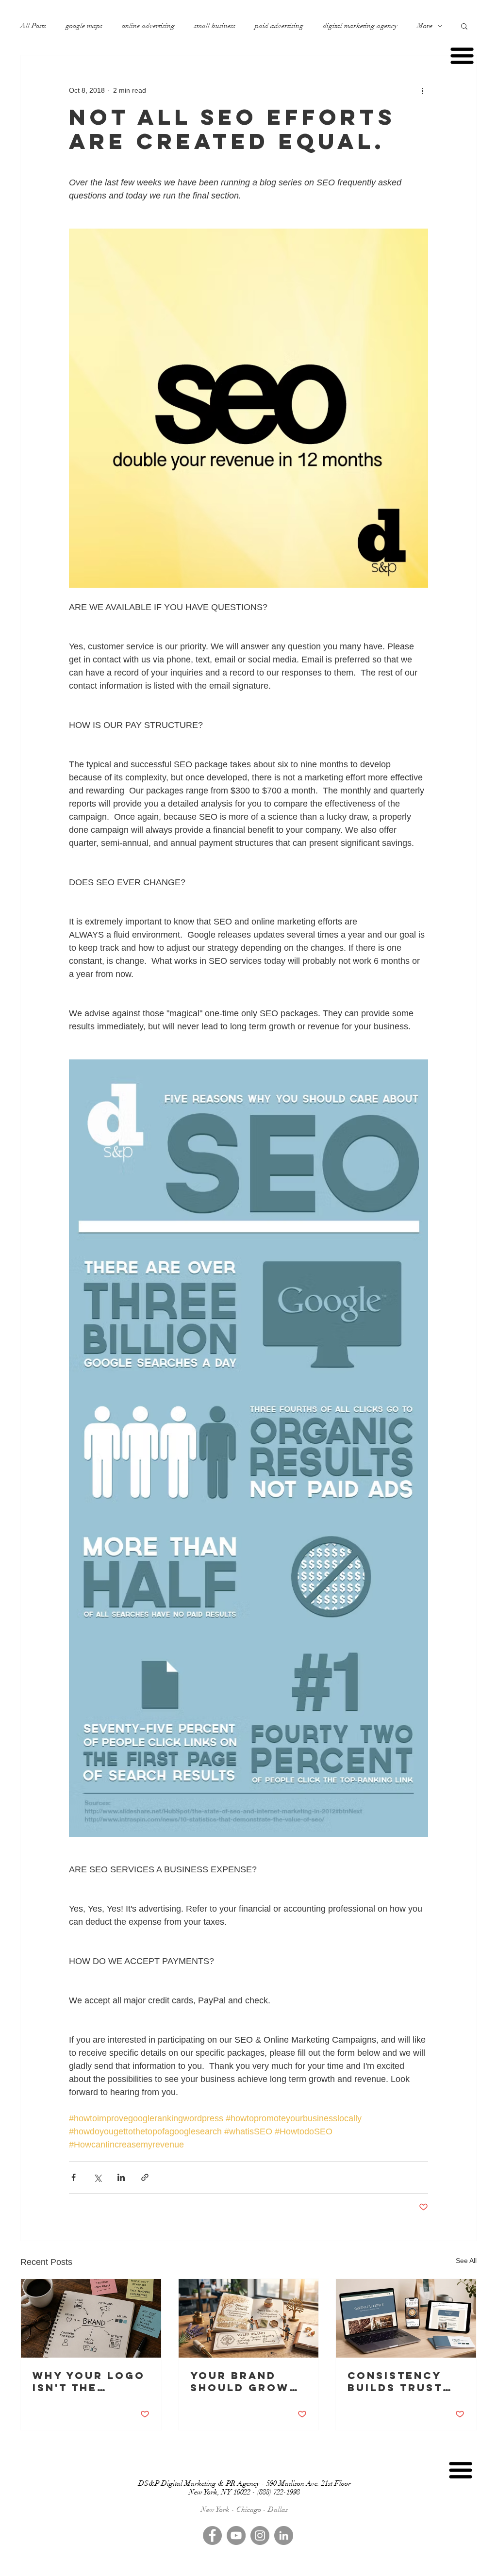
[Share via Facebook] (74, 2177)
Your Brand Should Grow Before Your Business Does (243, 2381)
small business (215, 26)
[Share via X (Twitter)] (97, 2177)
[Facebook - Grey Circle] (212, 2535)
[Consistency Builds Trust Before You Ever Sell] (406, 2318)
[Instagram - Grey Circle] (260, 2535)
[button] (464, 26)
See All (466, 2261)
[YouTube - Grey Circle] (236, 2535)
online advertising (148, 26)
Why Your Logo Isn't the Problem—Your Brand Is (89, 2381)
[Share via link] (145, 2177)
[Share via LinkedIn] (121, 2177)
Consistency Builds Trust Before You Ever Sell (395, 2381)
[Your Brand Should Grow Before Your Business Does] (249, 2318)
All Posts (33, 26)
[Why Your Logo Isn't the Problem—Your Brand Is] (91, 2318)
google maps (84, 26)
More (425, 26)
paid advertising (279, 26)
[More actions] (422, 90)
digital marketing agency (360, 26)
